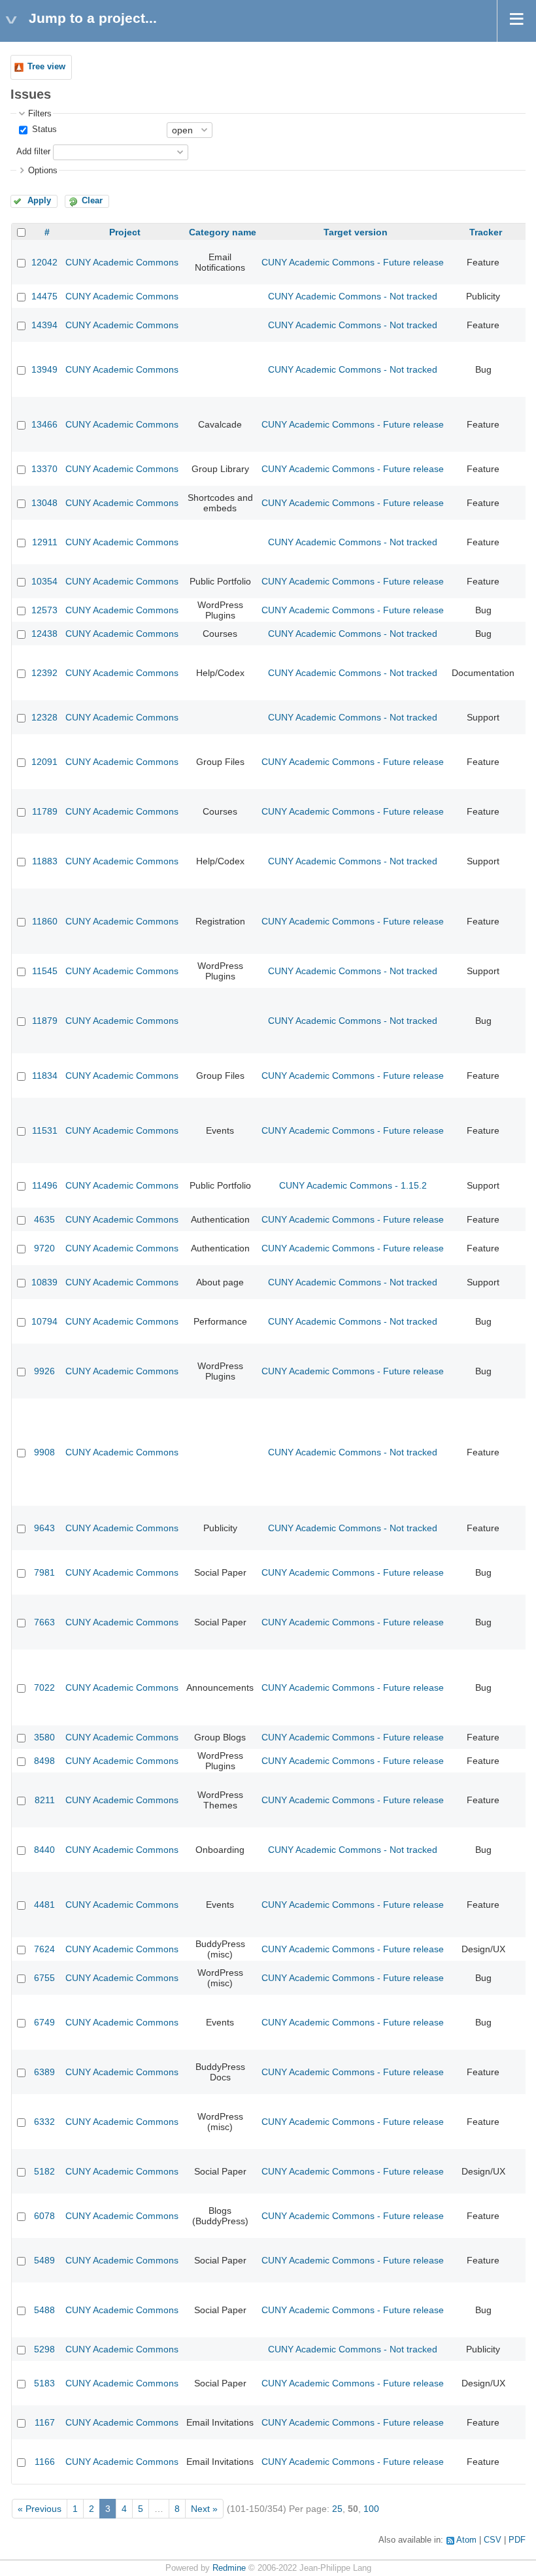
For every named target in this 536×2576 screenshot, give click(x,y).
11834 (45, 1076)
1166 (45, 2462)
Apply (39, 201)
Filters (40, 114)
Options (43, 171)
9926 (44, 1371)
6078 (44, 2216)
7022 (44, 1687)
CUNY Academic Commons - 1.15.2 (353, 1185)
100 (371, 2509)
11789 (45, 811)
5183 (44, 2383)
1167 (45, 2422)
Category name (223, 232)
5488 (44, 2310)
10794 (44, 1321)
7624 (44, 1949)
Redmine (229, 2568)
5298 (44, 2349)
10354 (44, 581)
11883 (45, 861)
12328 (44, 717)
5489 (44, 2260)
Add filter (33, 152)
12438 (44, 634)
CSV (493, 2540)
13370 (44, 469)
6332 (44, 2122)
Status (43, 129)
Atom (466, 2540)
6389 (44, 2072)
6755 (44, 1978)
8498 (44, 1761)
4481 (44, 1905)
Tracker (486, 232)
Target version (356, 232)
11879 (45, 1021)
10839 (44, 1282)
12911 (45, 542)
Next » (204, 2509)
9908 (44, 1452)
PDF (517, 2540)
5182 (44, 2171)
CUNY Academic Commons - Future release (353, 262)
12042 (44, 262)
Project (125, 232)
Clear (92, 201)
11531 (45, 1130)
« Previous (40, 2509)
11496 (45, 1185)
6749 (44, 2022)
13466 (44, 424)
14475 (44, 296)
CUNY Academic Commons (122, 262)
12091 (44, 762)
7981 (44, 1572)
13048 (44, 503)
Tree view (46, 67)
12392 (44, 673)
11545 (45, 971)
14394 (44, 325)
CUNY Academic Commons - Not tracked (353, 296)
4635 (44, 1219)
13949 (44, 369)
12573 (44, 610)
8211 (45, 1800)
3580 (44, 1737)
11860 (45, 921)
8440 (44, 1850)
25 (337, 2509)
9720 (44, 1248)
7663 (44, 1622)
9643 (44, 1528)
